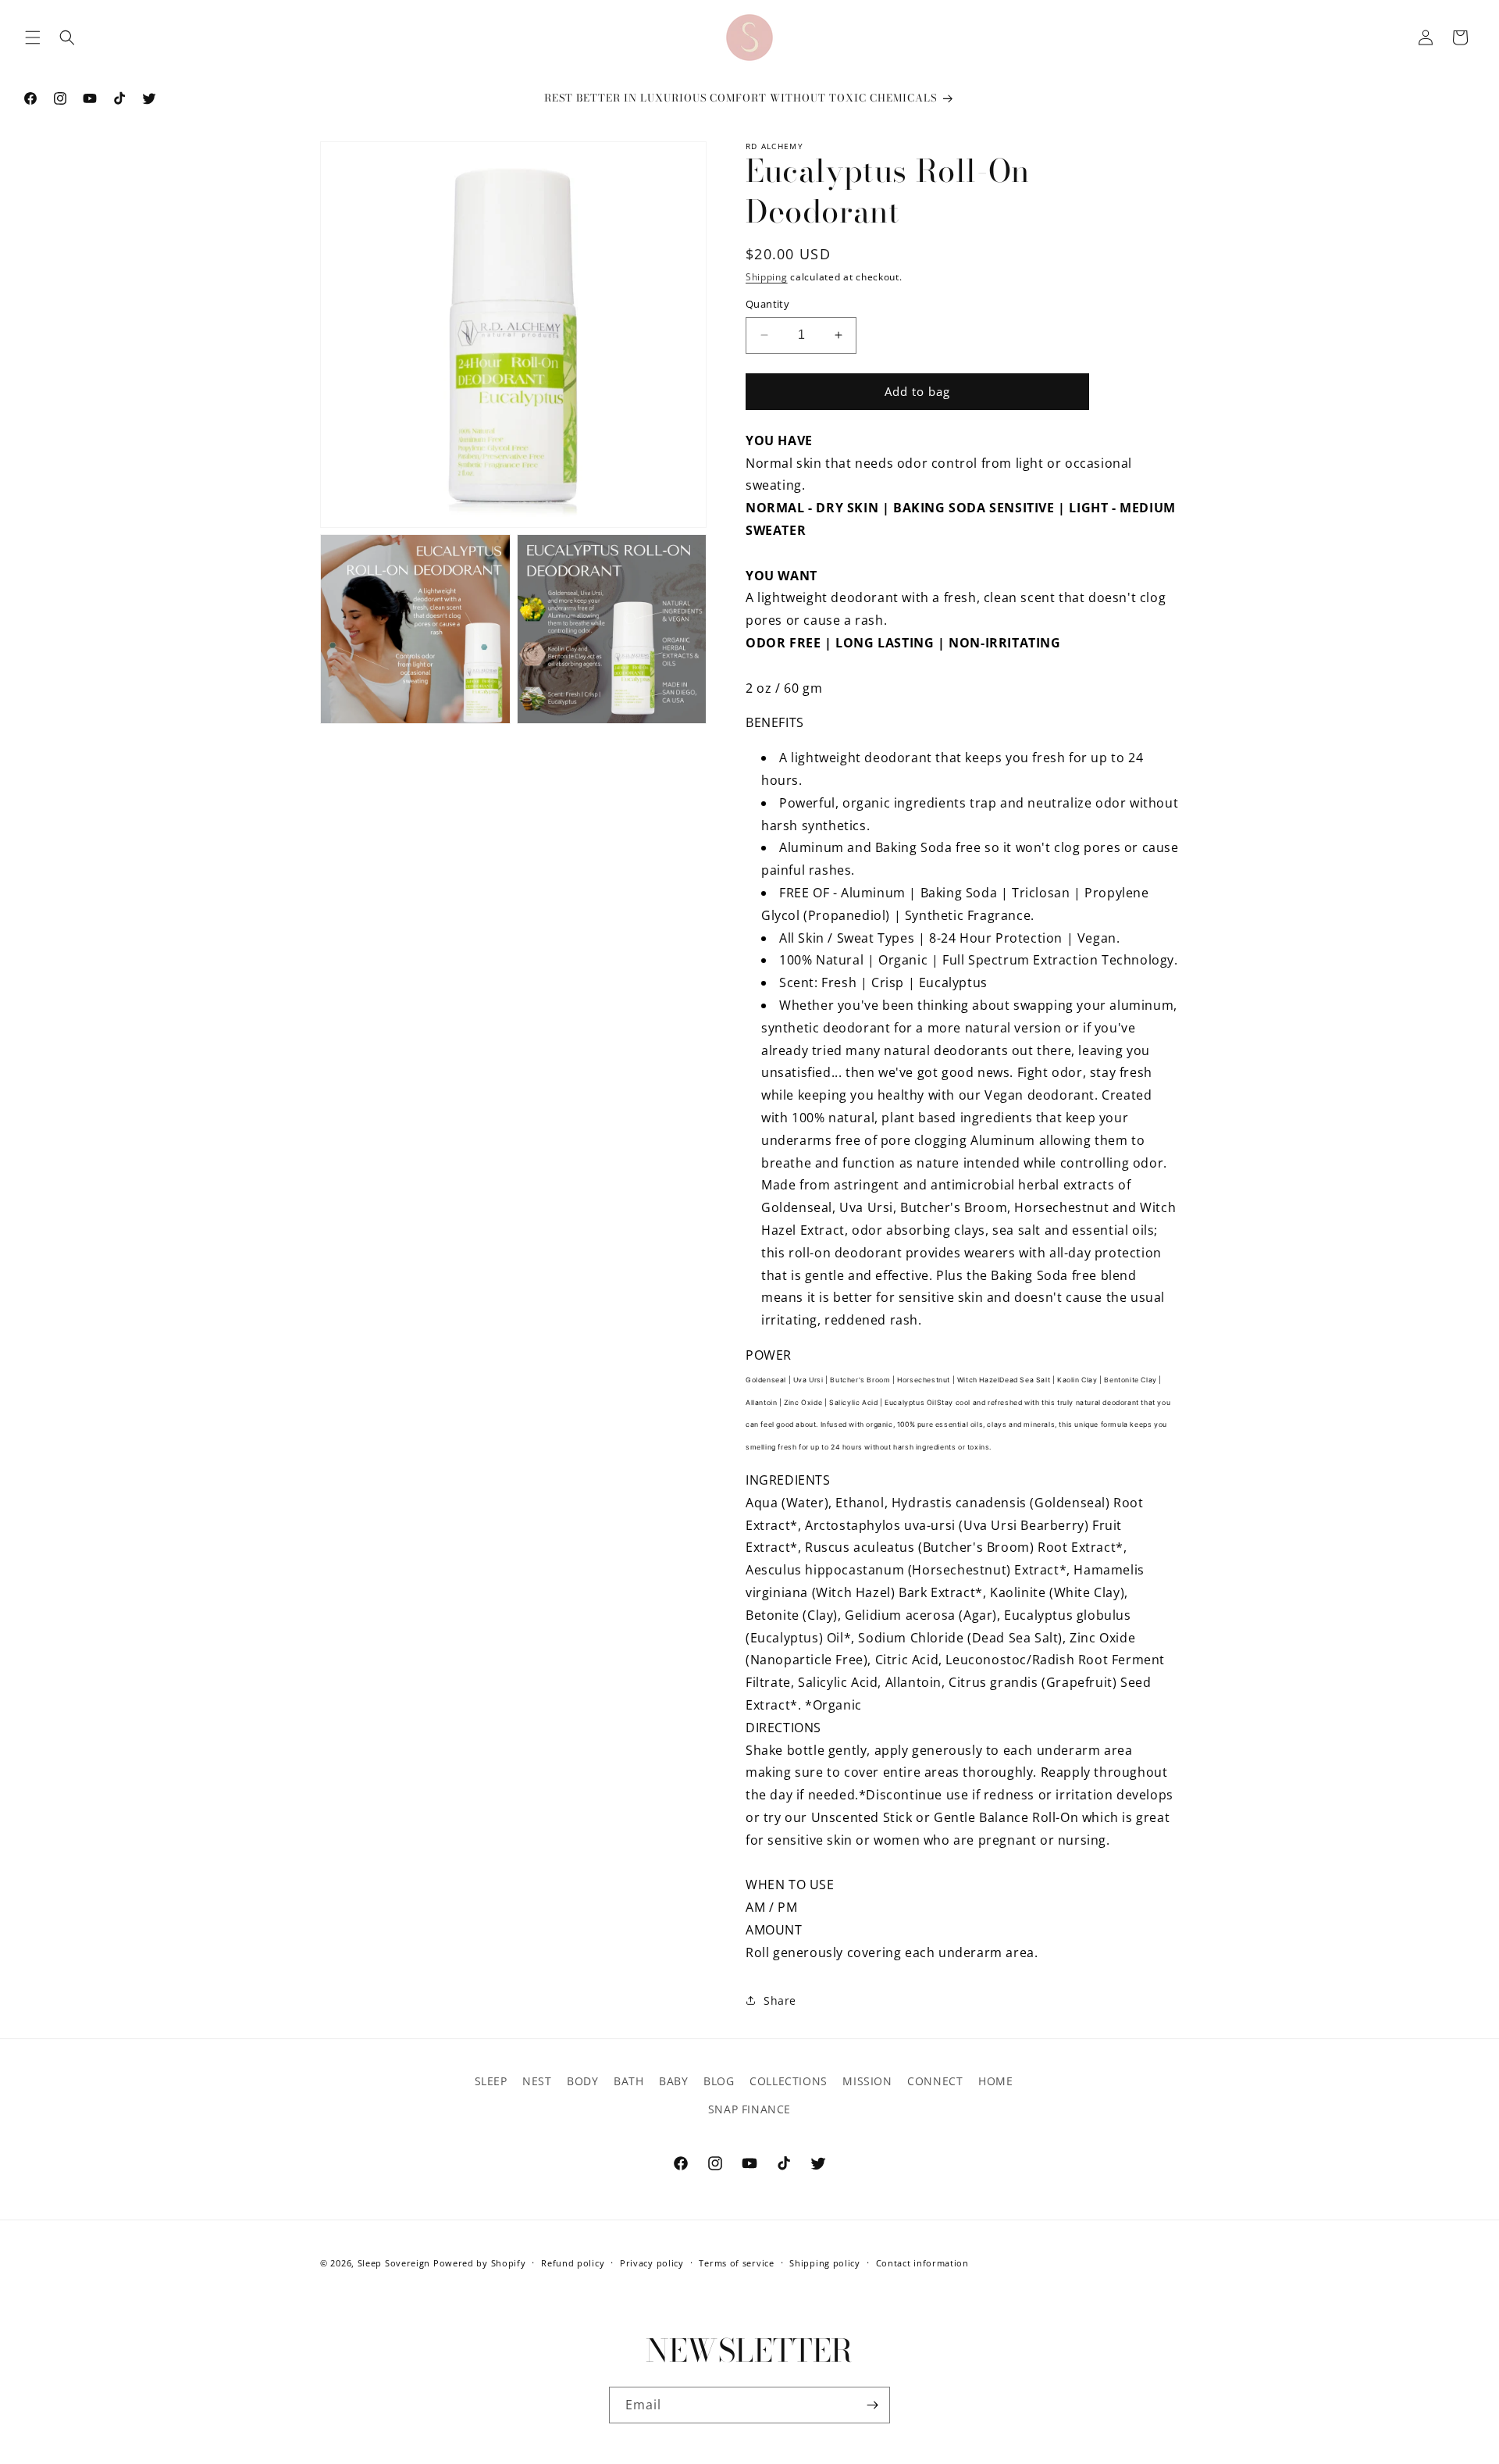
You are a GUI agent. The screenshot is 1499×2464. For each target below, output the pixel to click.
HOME (995, 2081)
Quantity (767, 304)
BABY (673, 2081)
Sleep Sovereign (394, 2263)
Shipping (767, 277)
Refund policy (573, 2263)
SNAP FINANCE (749, 2109)
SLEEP (491, 2081)
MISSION (867, 2081)
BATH (628, 2081)
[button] (33, 37)
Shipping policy (825, 2263)
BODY (582, 2081)
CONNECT (935, 2081)
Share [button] (780, 2000)
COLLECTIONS (789, 2081)
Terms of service (736, 2263)
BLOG (719, 2081)
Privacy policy (652, 2263)
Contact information (922, 2263)
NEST (537, 2081)
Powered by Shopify (480, 2263)
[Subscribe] (872, 2405)
